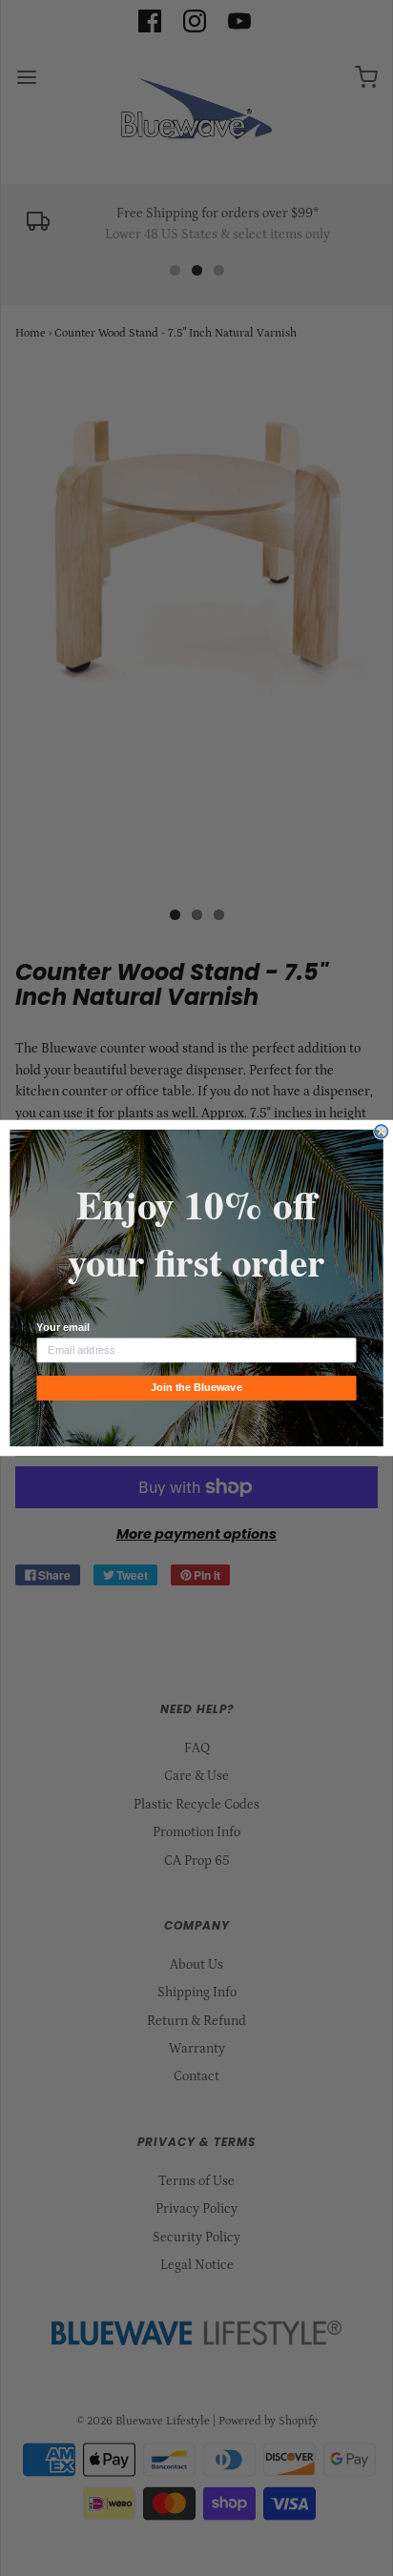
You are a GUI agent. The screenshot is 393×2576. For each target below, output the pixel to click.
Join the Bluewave (196, 1388)
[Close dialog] (382, 1132)
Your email (62, 1328)
